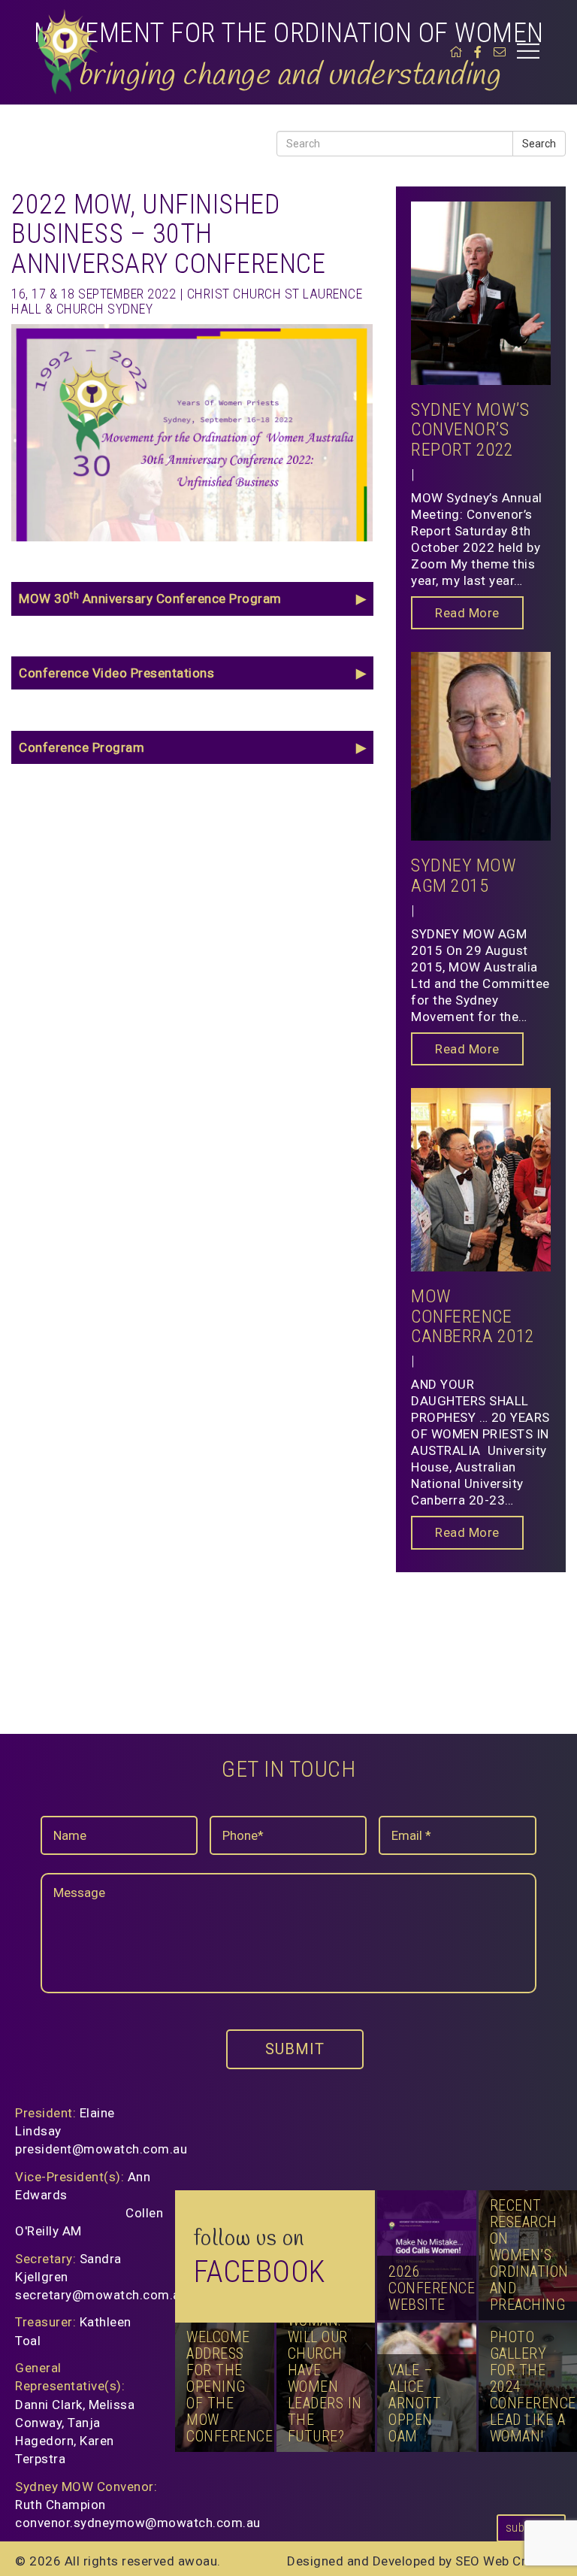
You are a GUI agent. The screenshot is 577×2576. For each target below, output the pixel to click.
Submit (295, 2049)
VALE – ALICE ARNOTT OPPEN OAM (415, 2403)
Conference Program (82, 747)
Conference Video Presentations (116, 673)
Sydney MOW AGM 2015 (464, 875)
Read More (467, 613)
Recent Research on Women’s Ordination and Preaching (529, 2255)
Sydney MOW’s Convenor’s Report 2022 (470, 430)
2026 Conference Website (432, 2288)
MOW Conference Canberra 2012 (473, 1316)
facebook (260, 2272)
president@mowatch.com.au (101, 2149)
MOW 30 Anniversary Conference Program (150, 598)
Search (539, 144)
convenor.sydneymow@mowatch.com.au (138, 2523)
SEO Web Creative (509, 2561)
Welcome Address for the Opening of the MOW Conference (230, 2387)
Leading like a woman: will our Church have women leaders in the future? (325, 2362)
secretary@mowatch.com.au (101, 2295)
